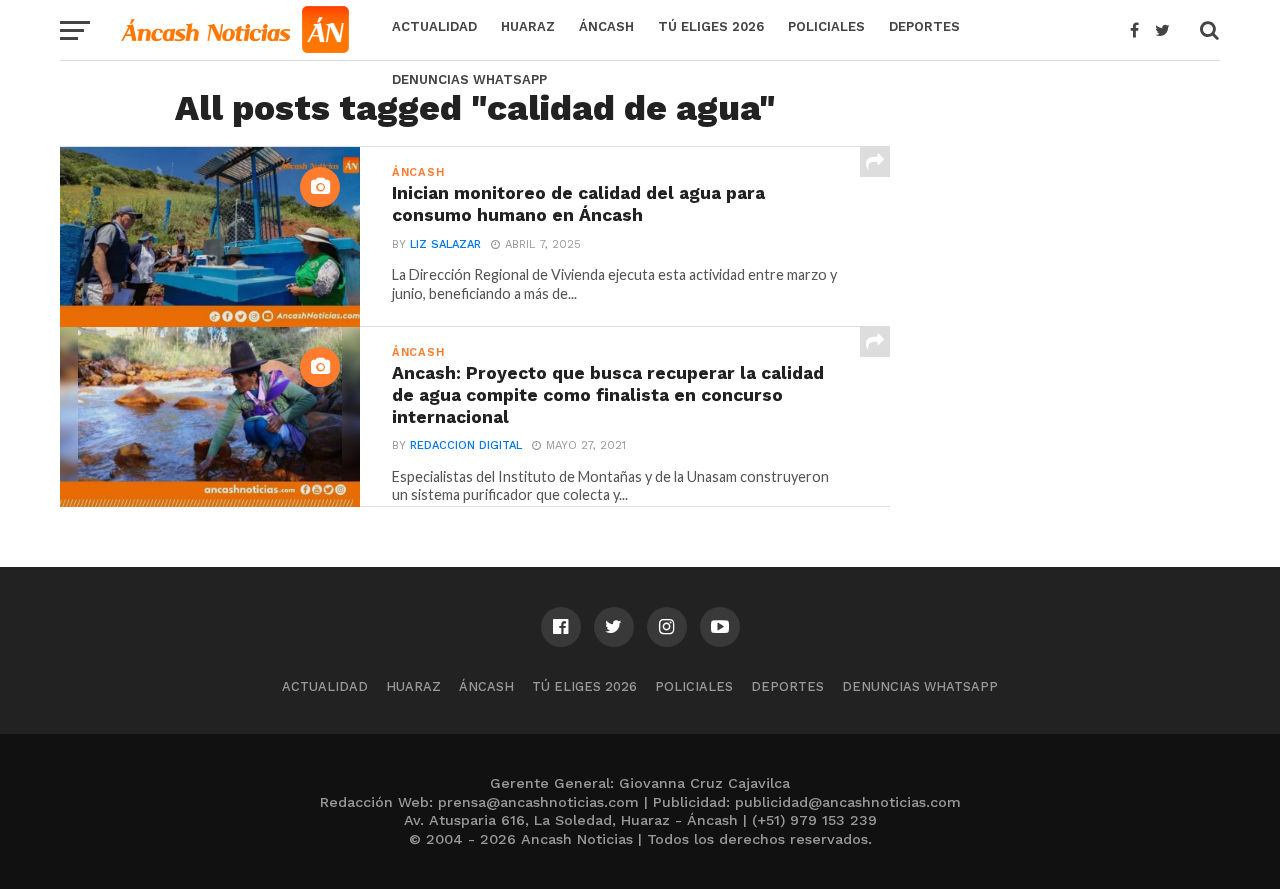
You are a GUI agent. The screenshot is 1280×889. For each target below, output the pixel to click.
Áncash (606, 26)
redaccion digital (466, 445)
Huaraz (528, 26)
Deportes (924, 26)
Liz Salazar (445, 244)
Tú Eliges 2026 (711, 26)
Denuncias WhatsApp (469, 79)
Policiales (826, 26)
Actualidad (434, 26)
